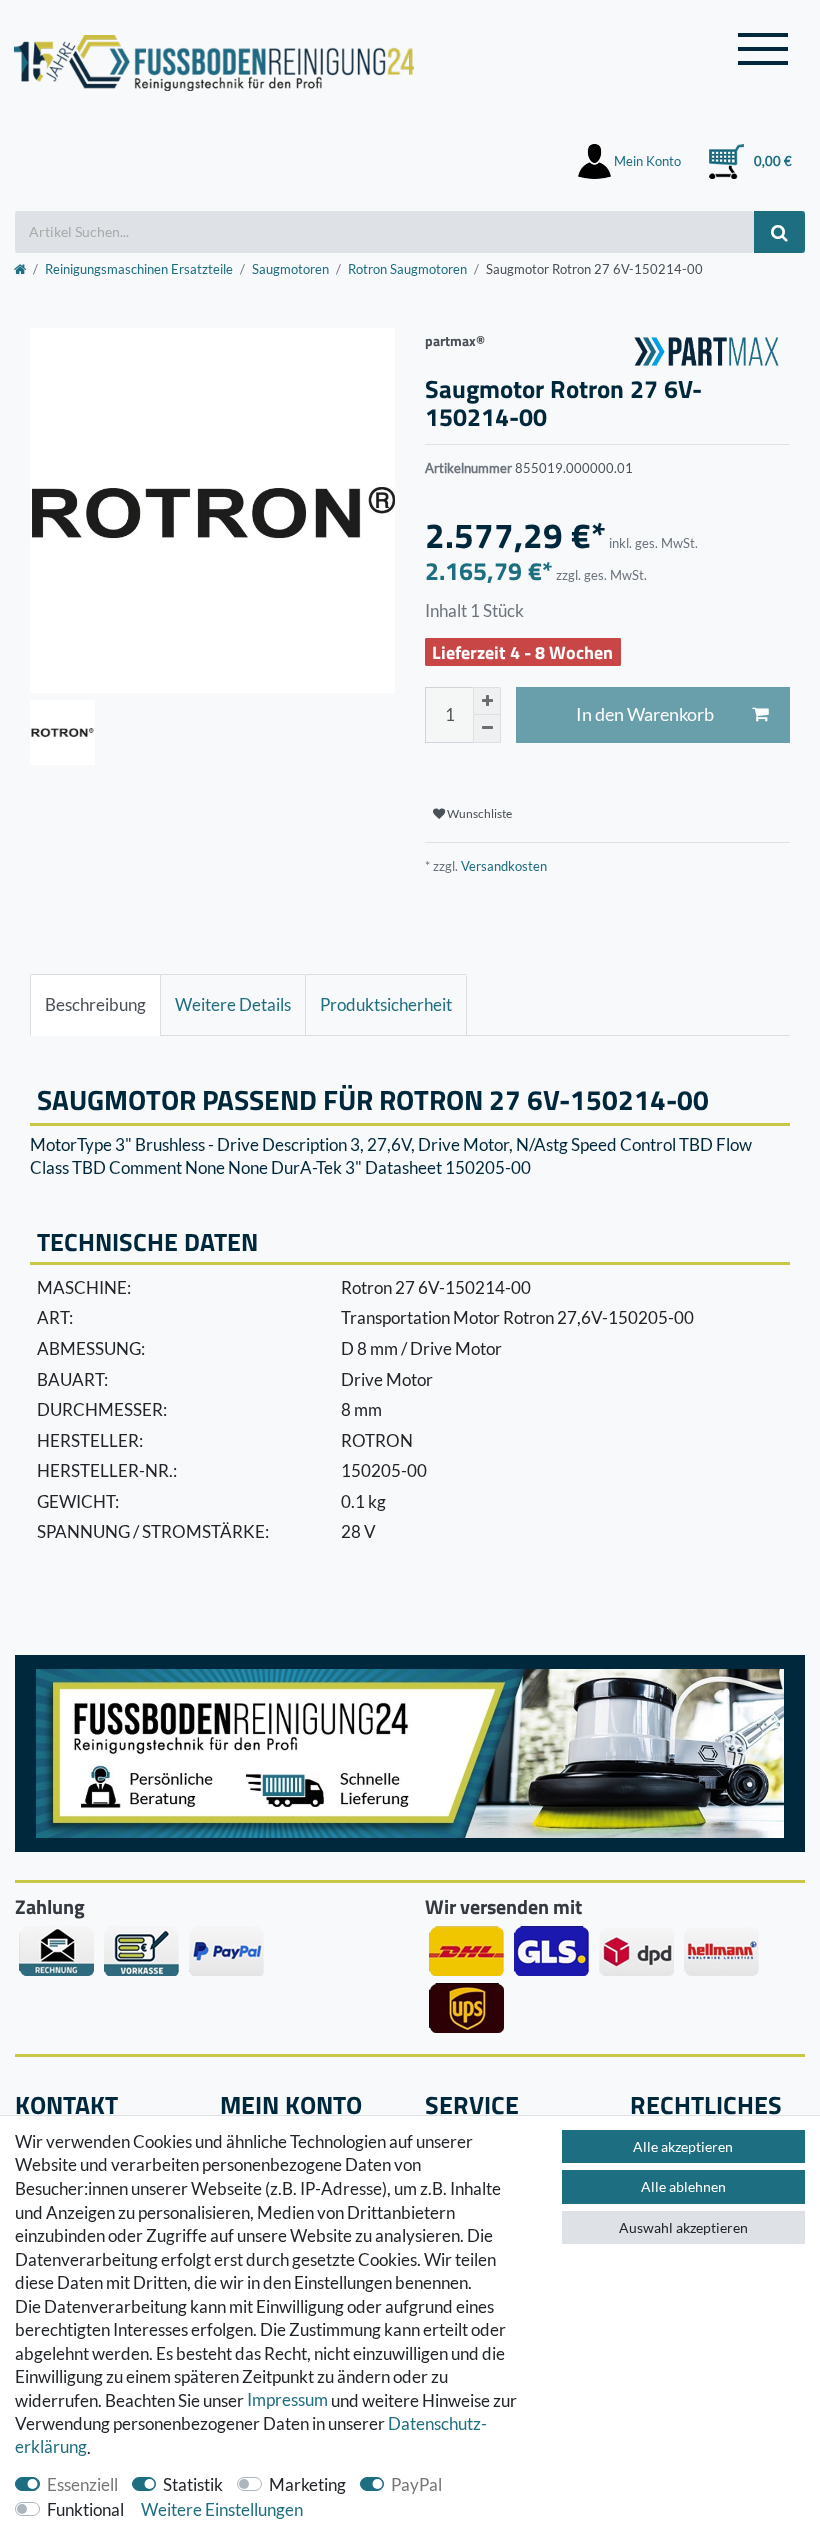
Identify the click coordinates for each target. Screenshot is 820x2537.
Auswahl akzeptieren (683, 2227)
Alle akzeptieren (683, 2146)
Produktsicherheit (386, 1004)
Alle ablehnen (683, 2186)
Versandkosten (502, 866)
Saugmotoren (290, 269)
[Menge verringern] (487, 729)
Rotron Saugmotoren (407, 269)
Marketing (307, 2484)
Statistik (193, 2484)
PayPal (416, 2484)
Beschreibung (95, 1004)
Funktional (85, 2509)
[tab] (95, 1005)
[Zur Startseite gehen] (20, 269)
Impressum (287, 2400)
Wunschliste (478, 813)
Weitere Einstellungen (222, 2509)
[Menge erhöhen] (487, 701)
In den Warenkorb (645, 714)
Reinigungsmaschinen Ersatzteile (139, 269)
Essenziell (82, 2484)
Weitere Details (233, 1004)
